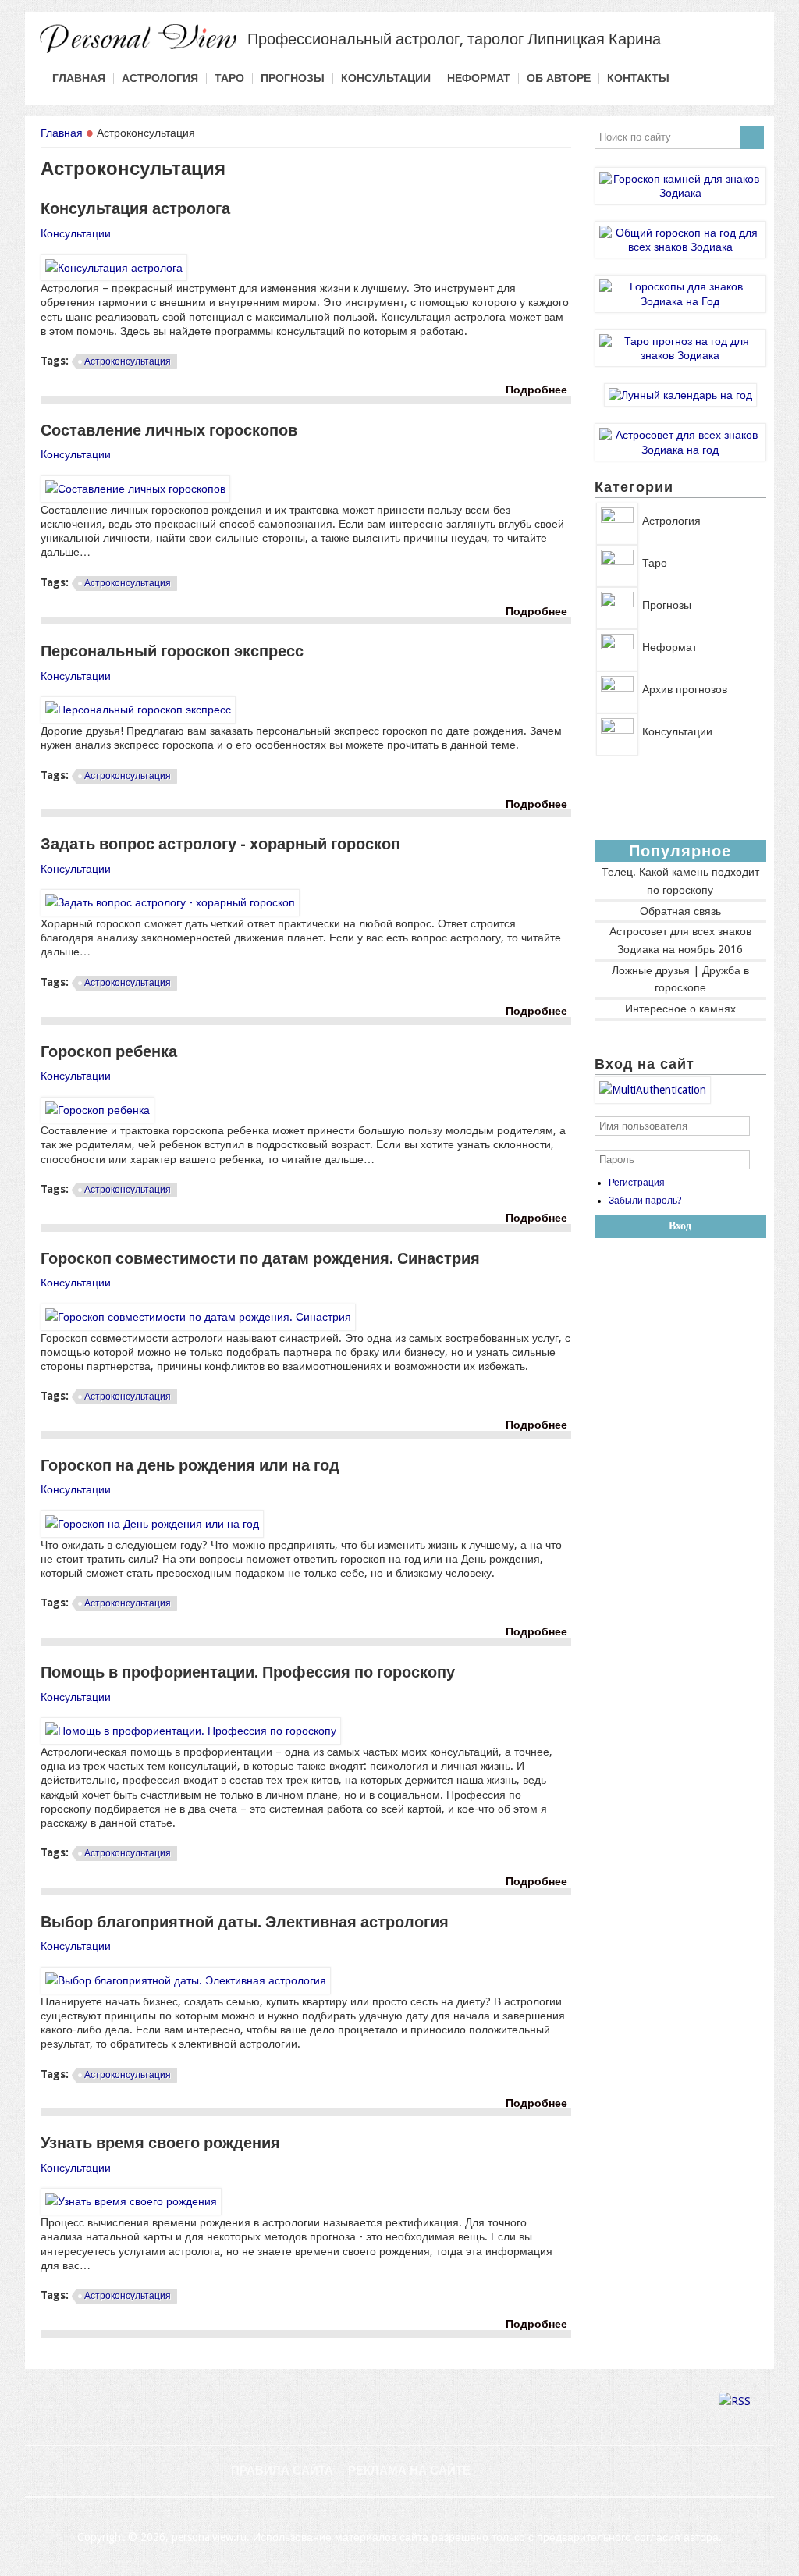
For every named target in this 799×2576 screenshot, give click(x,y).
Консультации (386, 78)
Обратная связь (680, 911)
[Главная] (138, 52)
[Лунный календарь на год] (680, 395)
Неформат (479, 78)
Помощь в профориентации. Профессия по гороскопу (248, 1672)
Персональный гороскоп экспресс (172, 651)
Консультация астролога (135, 208)
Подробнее (538, 390)
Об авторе (559, 78)
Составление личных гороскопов (169, 430)
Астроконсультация (128, 361)
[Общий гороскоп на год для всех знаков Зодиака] (680, 247)
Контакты (638, 78)
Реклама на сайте (409, 2471)
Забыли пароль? (645, 1201)
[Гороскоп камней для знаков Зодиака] (680, 193)
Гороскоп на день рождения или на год (190, 1465)
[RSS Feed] (735, 2401)
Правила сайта (282, 2471)
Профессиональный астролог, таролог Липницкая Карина (454, 39)
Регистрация (637, 1183)
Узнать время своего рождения (160, 2143)
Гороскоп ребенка (109, 1051)
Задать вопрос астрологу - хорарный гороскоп (220, 844)
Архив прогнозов (685, 689)
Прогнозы (293, 78)
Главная (79, 78)
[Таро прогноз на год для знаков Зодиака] (680, 355)
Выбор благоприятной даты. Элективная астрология (245, 1922)
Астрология (160, 78)
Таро (229, 78)
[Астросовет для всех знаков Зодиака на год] (680, 450)
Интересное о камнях (680, 1009)
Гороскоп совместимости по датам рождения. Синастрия (260, 1258)
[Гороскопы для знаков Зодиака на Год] (680, 301)
